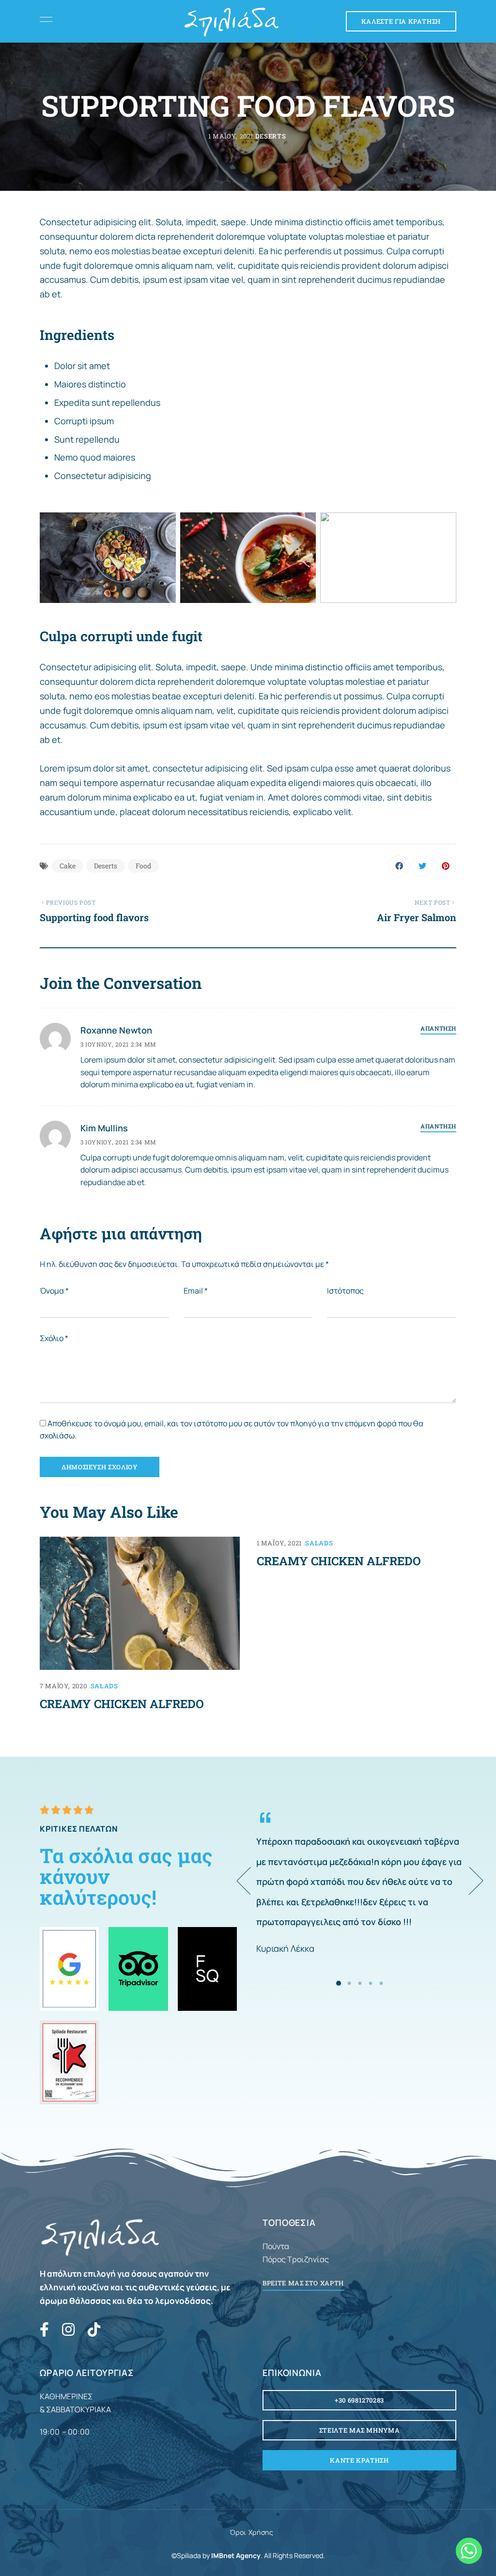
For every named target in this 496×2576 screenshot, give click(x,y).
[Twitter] (422, 866)
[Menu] (44, 19)
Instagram (68, 2329)
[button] (401, 21)
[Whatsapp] (469, 2551)
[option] (360, 1881)
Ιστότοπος (345, 1291)
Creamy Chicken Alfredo (122, 1704)
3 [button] (360, 1983)
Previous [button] (256, 1881)
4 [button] (371, 1983)
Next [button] (464, 1881)
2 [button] (349, 1983)
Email (196, 1291)
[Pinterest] (445, 866)
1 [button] (339, 1983)
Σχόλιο (54, 1338)
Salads (104, 1686)
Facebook (44, 2329)
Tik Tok (94, 2329)
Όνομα (54, 1291)
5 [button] (381, 1983)
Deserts (271, 136)
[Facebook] (399, 866)
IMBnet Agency (236, 2555)
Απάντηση (438, 1028)
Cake (68, 866)
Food (143, 866)
